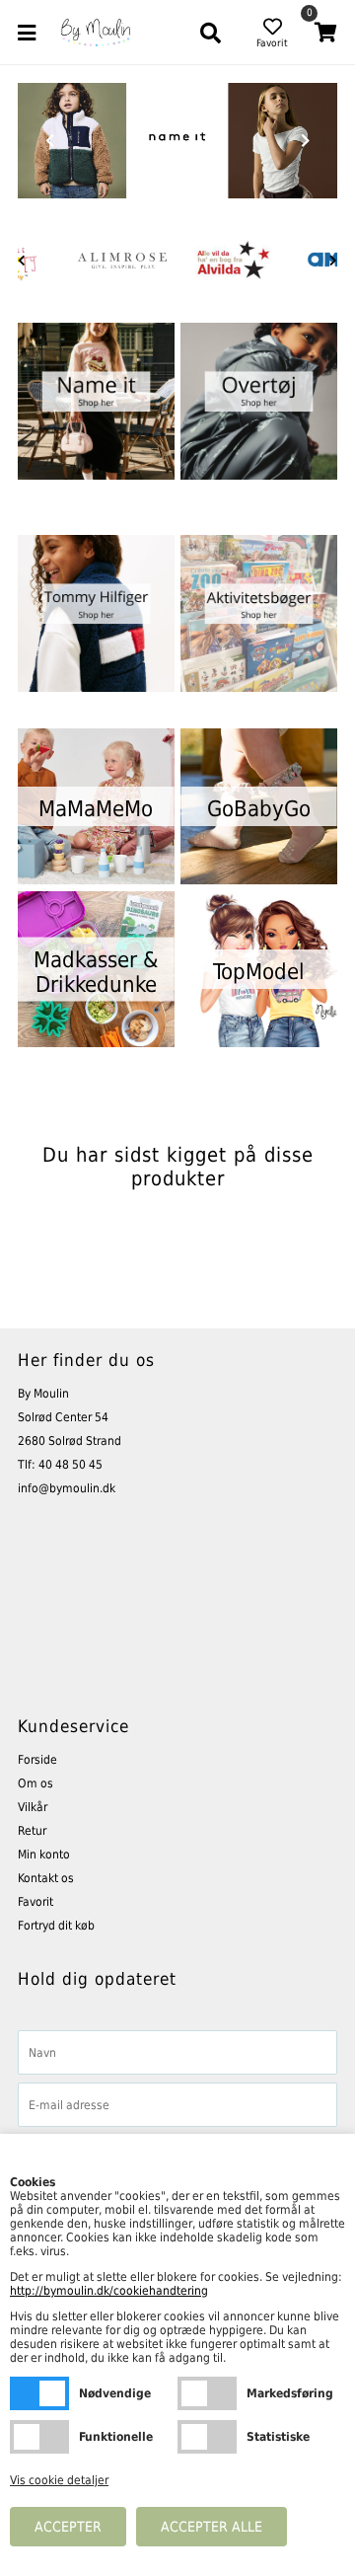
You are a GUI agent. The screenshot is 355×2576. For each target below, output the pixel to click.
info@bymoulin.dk (67, 1488)
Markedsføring (207, 2393)
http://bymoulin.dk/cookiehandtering (109, 2291)
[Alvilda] (233, 261)
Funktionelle (39, 2437)
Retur (32, 1831)
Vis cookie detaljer (59, 2480)
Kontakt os (46, 1878)
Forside (37, 1760)
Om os (35, 1783)
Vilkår (33, 1807)
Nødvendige (39, 2393)
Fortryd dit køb (56, 1926)
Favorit (35, 1902)
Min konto (44, 1855)
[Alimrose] (122, 261)
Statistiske (207, 2437)
